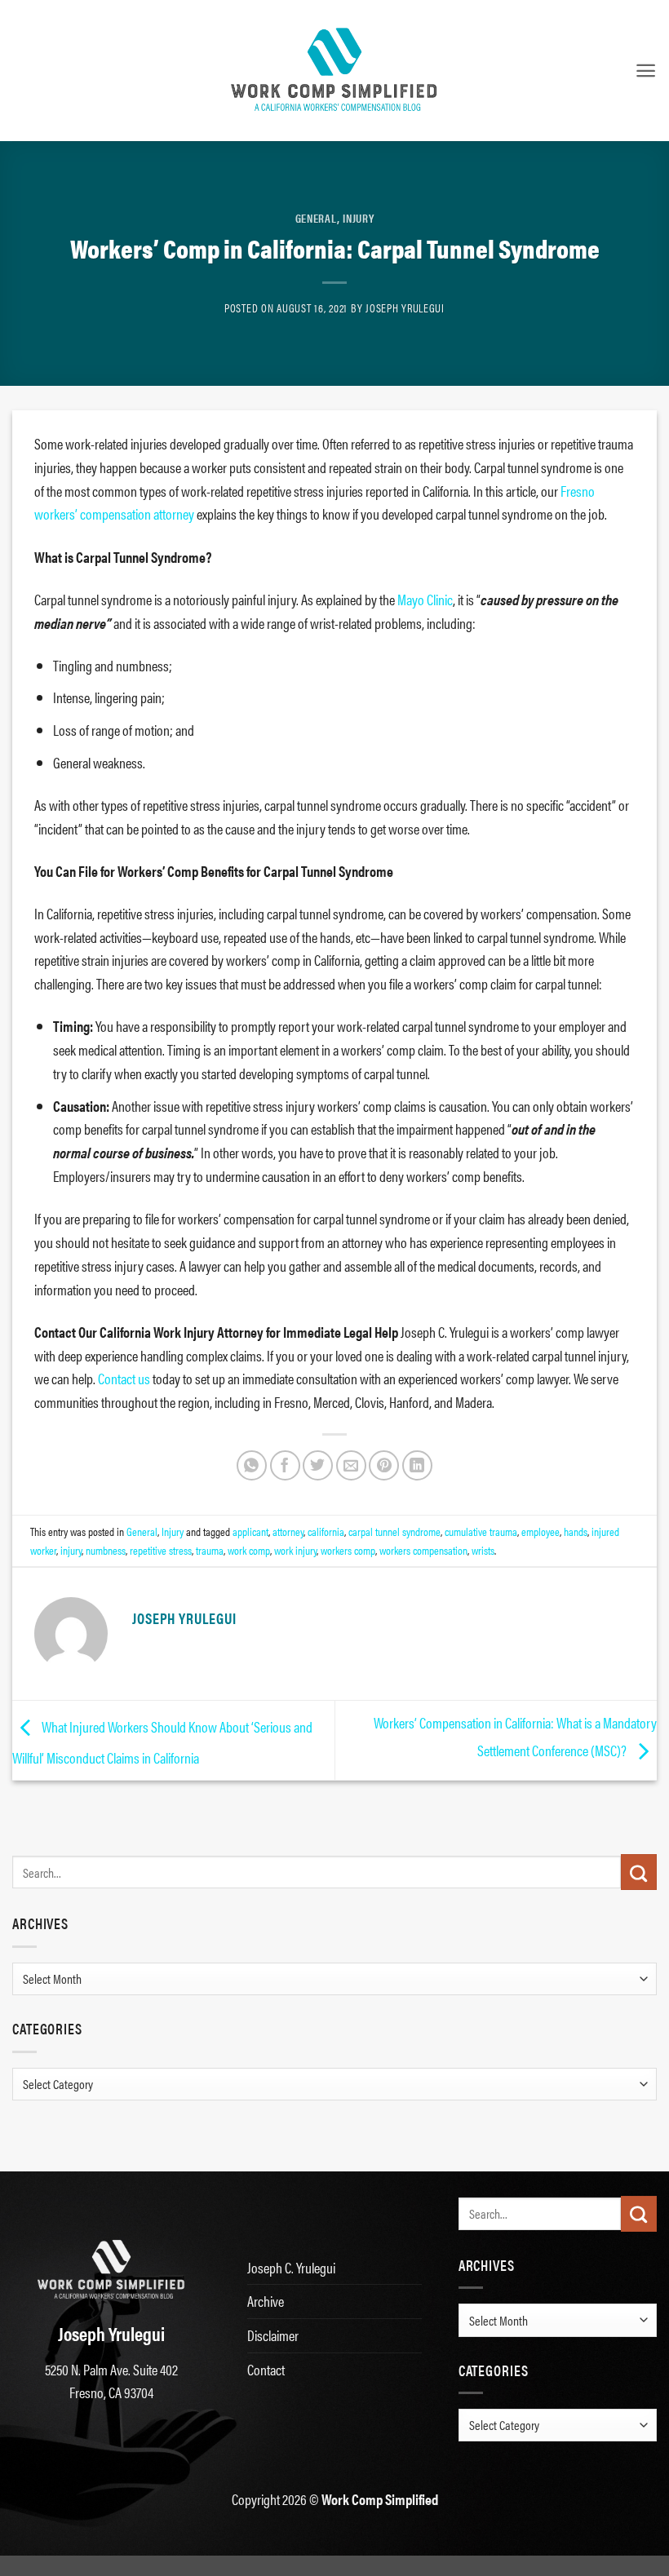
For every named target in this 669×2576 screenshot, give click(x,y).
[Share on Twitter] (318, 1465)
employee (541, 1531)
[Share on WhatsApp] (252, 1465)
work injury (295, 1550)
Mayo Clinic (425, 599)
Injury (358, 218)
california (326, 1531)
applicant (250, 1531)
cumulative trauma (481, 1531)
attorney (288, 1531)
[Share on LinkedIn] (417, 1465)
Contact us (124, 1378)
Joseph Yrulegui (405, 308)
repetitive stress (161, 1550)
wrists (483, 1550)
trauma (210, 1550)
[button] (646, 71)
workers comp (348, 1550)
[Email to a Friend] (351, 1465)
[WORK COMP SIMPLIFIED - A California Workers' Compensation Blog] (334, 70)
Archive (266, 2301)
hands (576, 1531)
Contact (266, 2369)
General (316, 218)
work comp (249, 1550)
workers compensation (423, 1550)
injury (71, 1550)
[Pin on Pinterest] (384, 1465)
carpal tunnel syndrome (394, 1531)
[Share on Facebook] (285, 1465)
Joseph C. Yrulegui (291, 2267)
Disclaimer (273, 2335)
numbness (106, 1550)
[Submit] (639, 1872)
